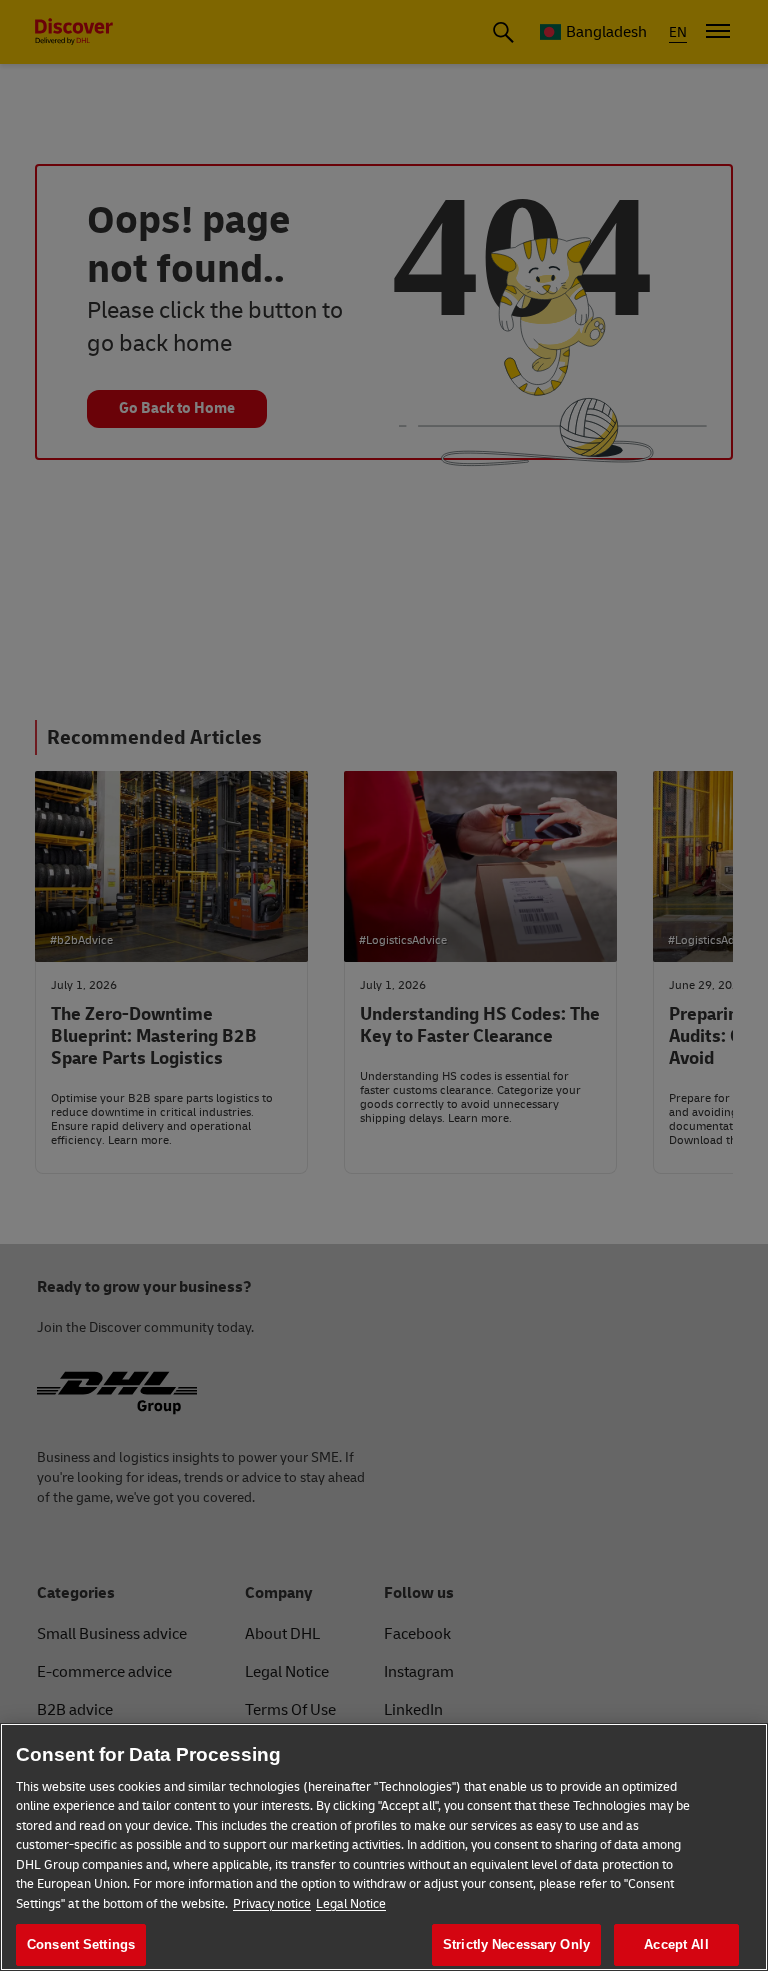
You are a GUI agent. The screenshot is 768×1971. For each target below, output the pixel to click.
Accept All (676, 1944)
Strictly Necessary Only (516, 1944)
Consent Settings (81, 1944)
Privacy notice (272, 1904)
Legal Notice (351, 1904)
